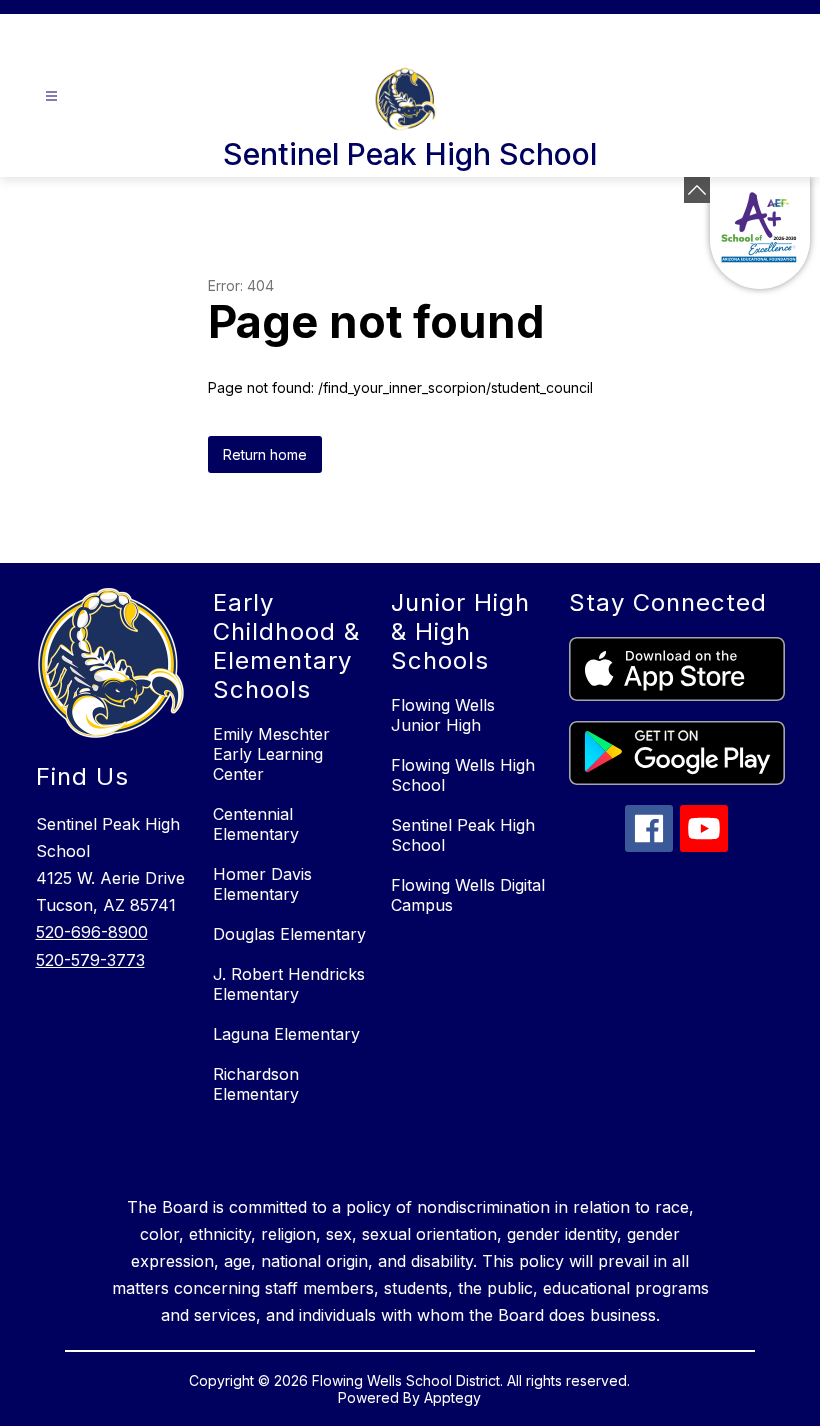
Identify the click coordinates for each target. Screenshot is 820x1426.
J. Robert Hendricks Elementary (289, 984)
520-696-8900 (92, 932)
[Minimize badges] (697, 190)
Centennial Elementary (256, 824)
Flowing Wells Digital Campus (468, 895)
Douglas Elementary (289, 934)
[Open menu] (51, 96)
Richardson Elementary (256, 1084)
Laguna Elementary (286, 1034)
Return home (265, 454)
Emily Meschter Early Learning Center (271, 754)
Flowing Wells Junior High (443, 715)
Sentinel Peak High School (463, 835)
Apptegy (452, 1397)
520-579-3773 (90, 960)
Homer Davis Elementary (262, 884)
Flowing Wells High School (463, 775)
